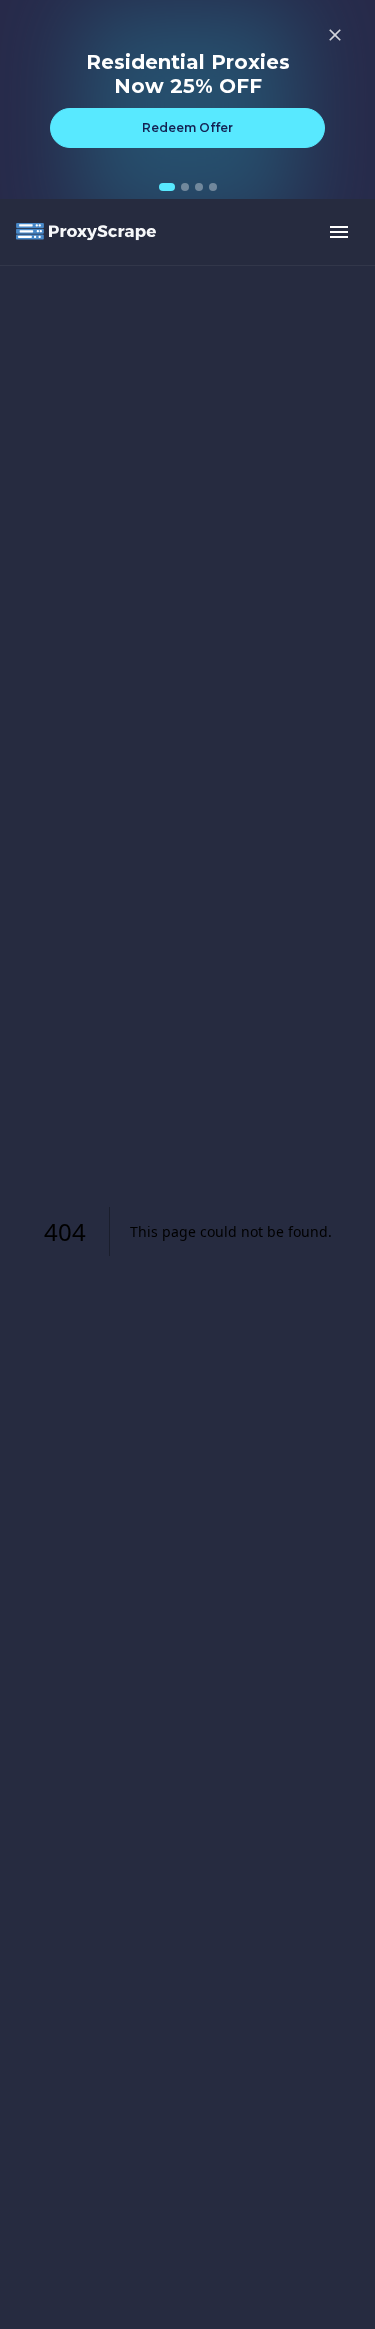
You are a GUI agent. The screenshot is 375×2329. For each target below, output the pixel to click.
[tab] (167, 187)
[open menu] (339, 232)
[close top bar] (335, 35)
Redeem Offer (187, 127)
